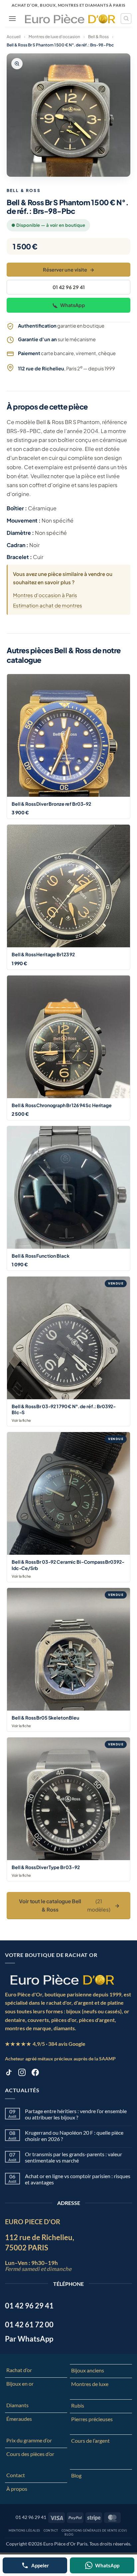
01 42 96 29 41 (69, 287)
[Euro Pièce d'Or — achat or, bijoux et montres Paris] (62, 1979)
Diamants (17, 2405)
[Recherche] (126, 19)
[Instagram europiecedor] (22, 2073)
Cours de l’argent (90, 2441)
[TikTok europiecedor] (9, 2073)
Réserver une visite (69, 270)
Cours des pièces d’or (30, 2454)
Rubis (78, 2405)
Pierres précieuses (92, 2419)
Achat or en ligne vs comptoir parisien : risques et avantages (78, 2179)
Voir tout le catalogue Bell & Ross (69, 1905)
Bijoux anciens (88, 2370)
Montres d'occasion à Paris (45, 595)
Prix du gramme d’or (29, 2440)
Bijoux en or (20, 2384)
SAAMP (107, 2059)
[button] (12, 18)
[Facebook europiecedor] (35, 2073)
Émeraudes (19, 2419)
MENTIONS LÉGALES (24, 2530)
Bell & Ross (98, 37)
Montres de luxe (90, 2384)
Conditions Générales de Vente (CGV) (94, 2530)
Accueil (14, 37)
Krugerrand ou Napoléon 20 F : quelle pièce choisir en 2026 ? (74, 2136)
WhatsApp (73, 305)
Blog (76, 2475)
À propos (17, 2489)
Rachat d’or (19, 2370)
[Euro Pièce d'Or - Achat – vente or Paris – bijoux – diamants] (70, 19)
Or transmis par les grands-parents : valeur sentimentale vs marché (73, 2157)
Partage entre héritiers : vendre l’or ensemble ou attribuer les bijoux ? (76, 2114)
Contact (16, 2475)
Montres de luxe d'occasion (54, 37)
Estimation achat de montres (48, 605)
